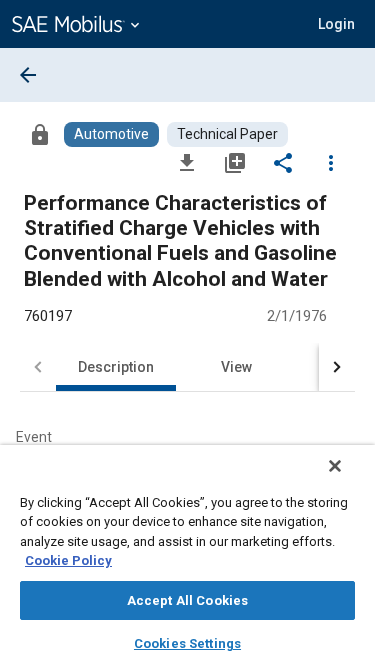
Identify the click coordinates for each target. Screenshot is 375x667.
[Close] (335, 466)
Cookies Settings (187, 643)
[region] (187, 556)
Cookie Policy (68, 560)
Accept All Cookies (187, 600)
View (236, 367)
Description (116, 367)
